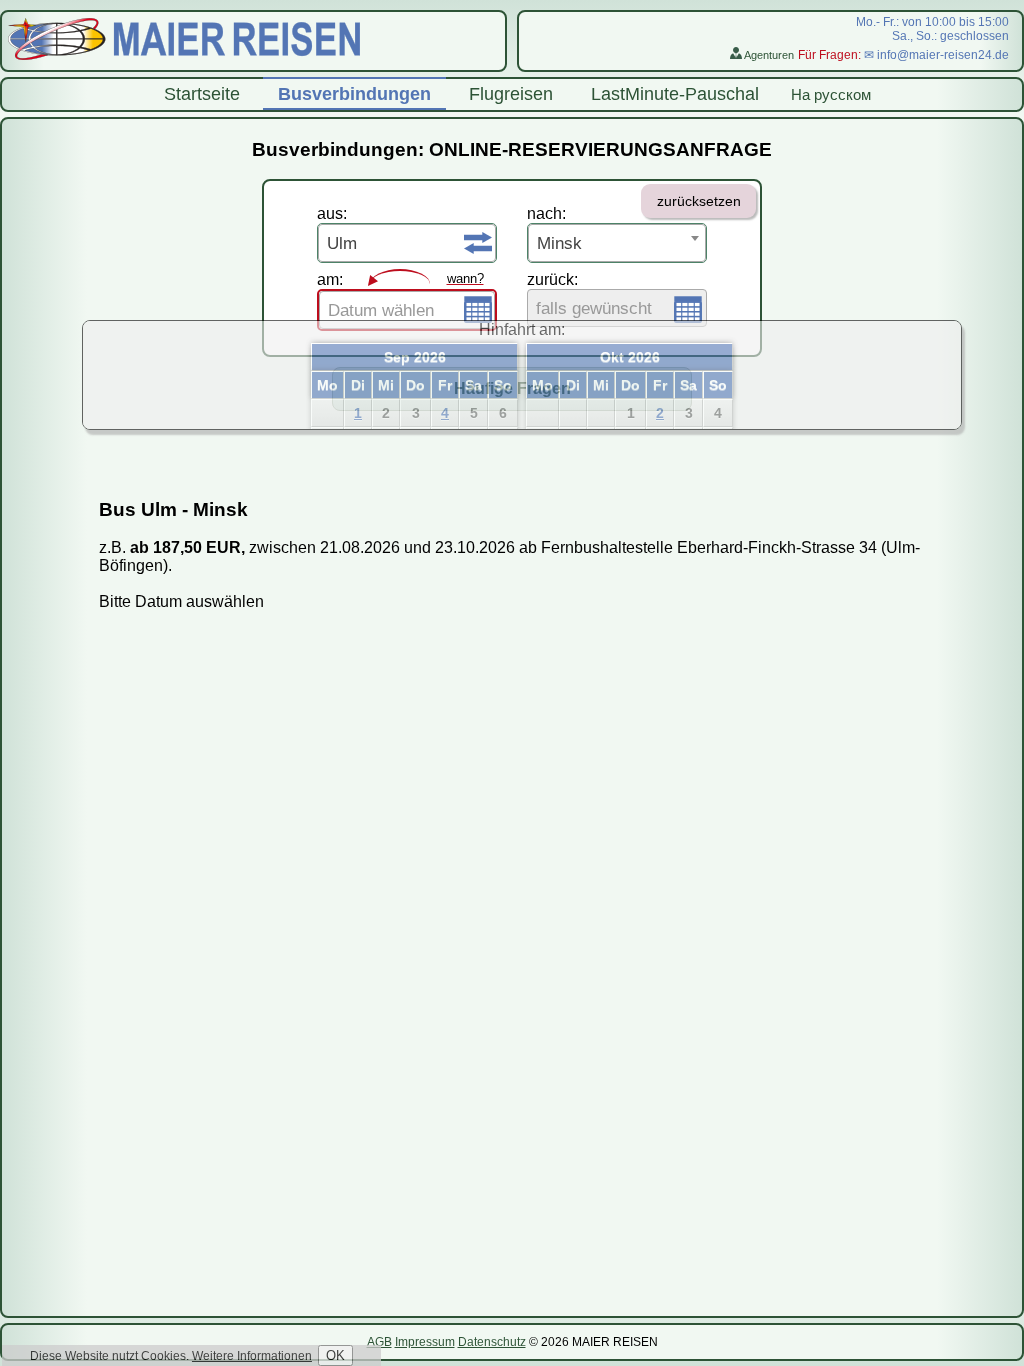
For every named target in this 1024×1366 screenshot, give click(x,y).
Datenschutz (492, 1342)
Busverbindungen (354, 94)
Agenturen (768, 55)
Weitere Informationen (252, 1356)
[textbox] (407, 311)
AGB (379, 1342)
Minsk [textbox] (559, 243)
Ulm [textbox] (342, 243)
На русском (831, 94)
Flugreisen (511, 94)
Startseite (202, 94)
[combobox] (407, 243)
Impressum (425, 1342)
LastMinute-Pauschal (675, 94)
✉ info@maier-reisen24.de (936, 55)
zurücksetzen (699, 201)
